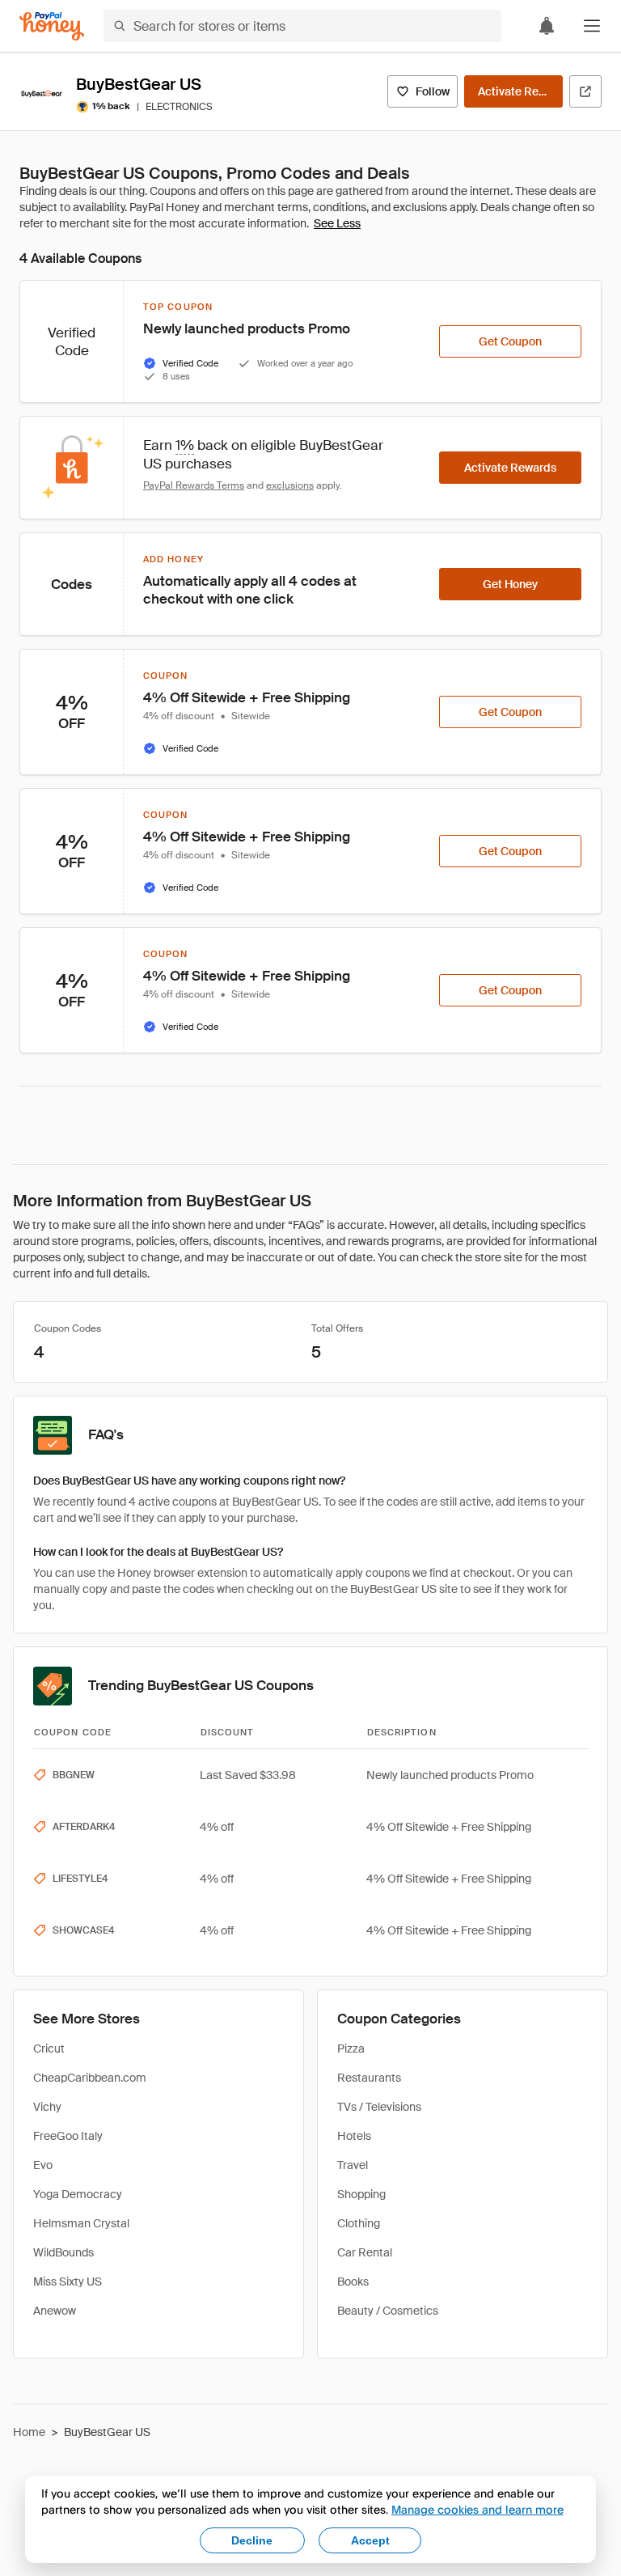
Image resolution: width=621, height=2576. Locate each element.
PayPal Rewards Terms (194, 485)
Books (353, 2282)
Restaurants (369, 2078)
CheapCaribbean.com (90, 2078)
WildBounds (63, 2252)
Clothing (359, 2223)
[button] (592, 26)
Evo (43, 2165)
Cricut (49, 2049)
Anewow (55, 2311)
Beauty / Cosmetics (388, 2311)
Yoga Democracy (78, 2194)
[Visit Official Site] (585, 91)
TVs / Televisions (379, 2107)
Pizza (351, 2049)
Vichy (47, 2107)
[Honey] (52, 26)
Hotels (354, 2136)
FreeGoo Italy (68, 2136)
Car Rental (365, 2252)
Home (29, 2432)
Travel (353, 2165)
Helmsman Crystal (81, 2223)
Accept (370, 2540)
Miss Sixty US (68, 2282)
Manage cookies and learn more (477, 2509)
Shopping (361, 2194)
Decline (252, 2540)
